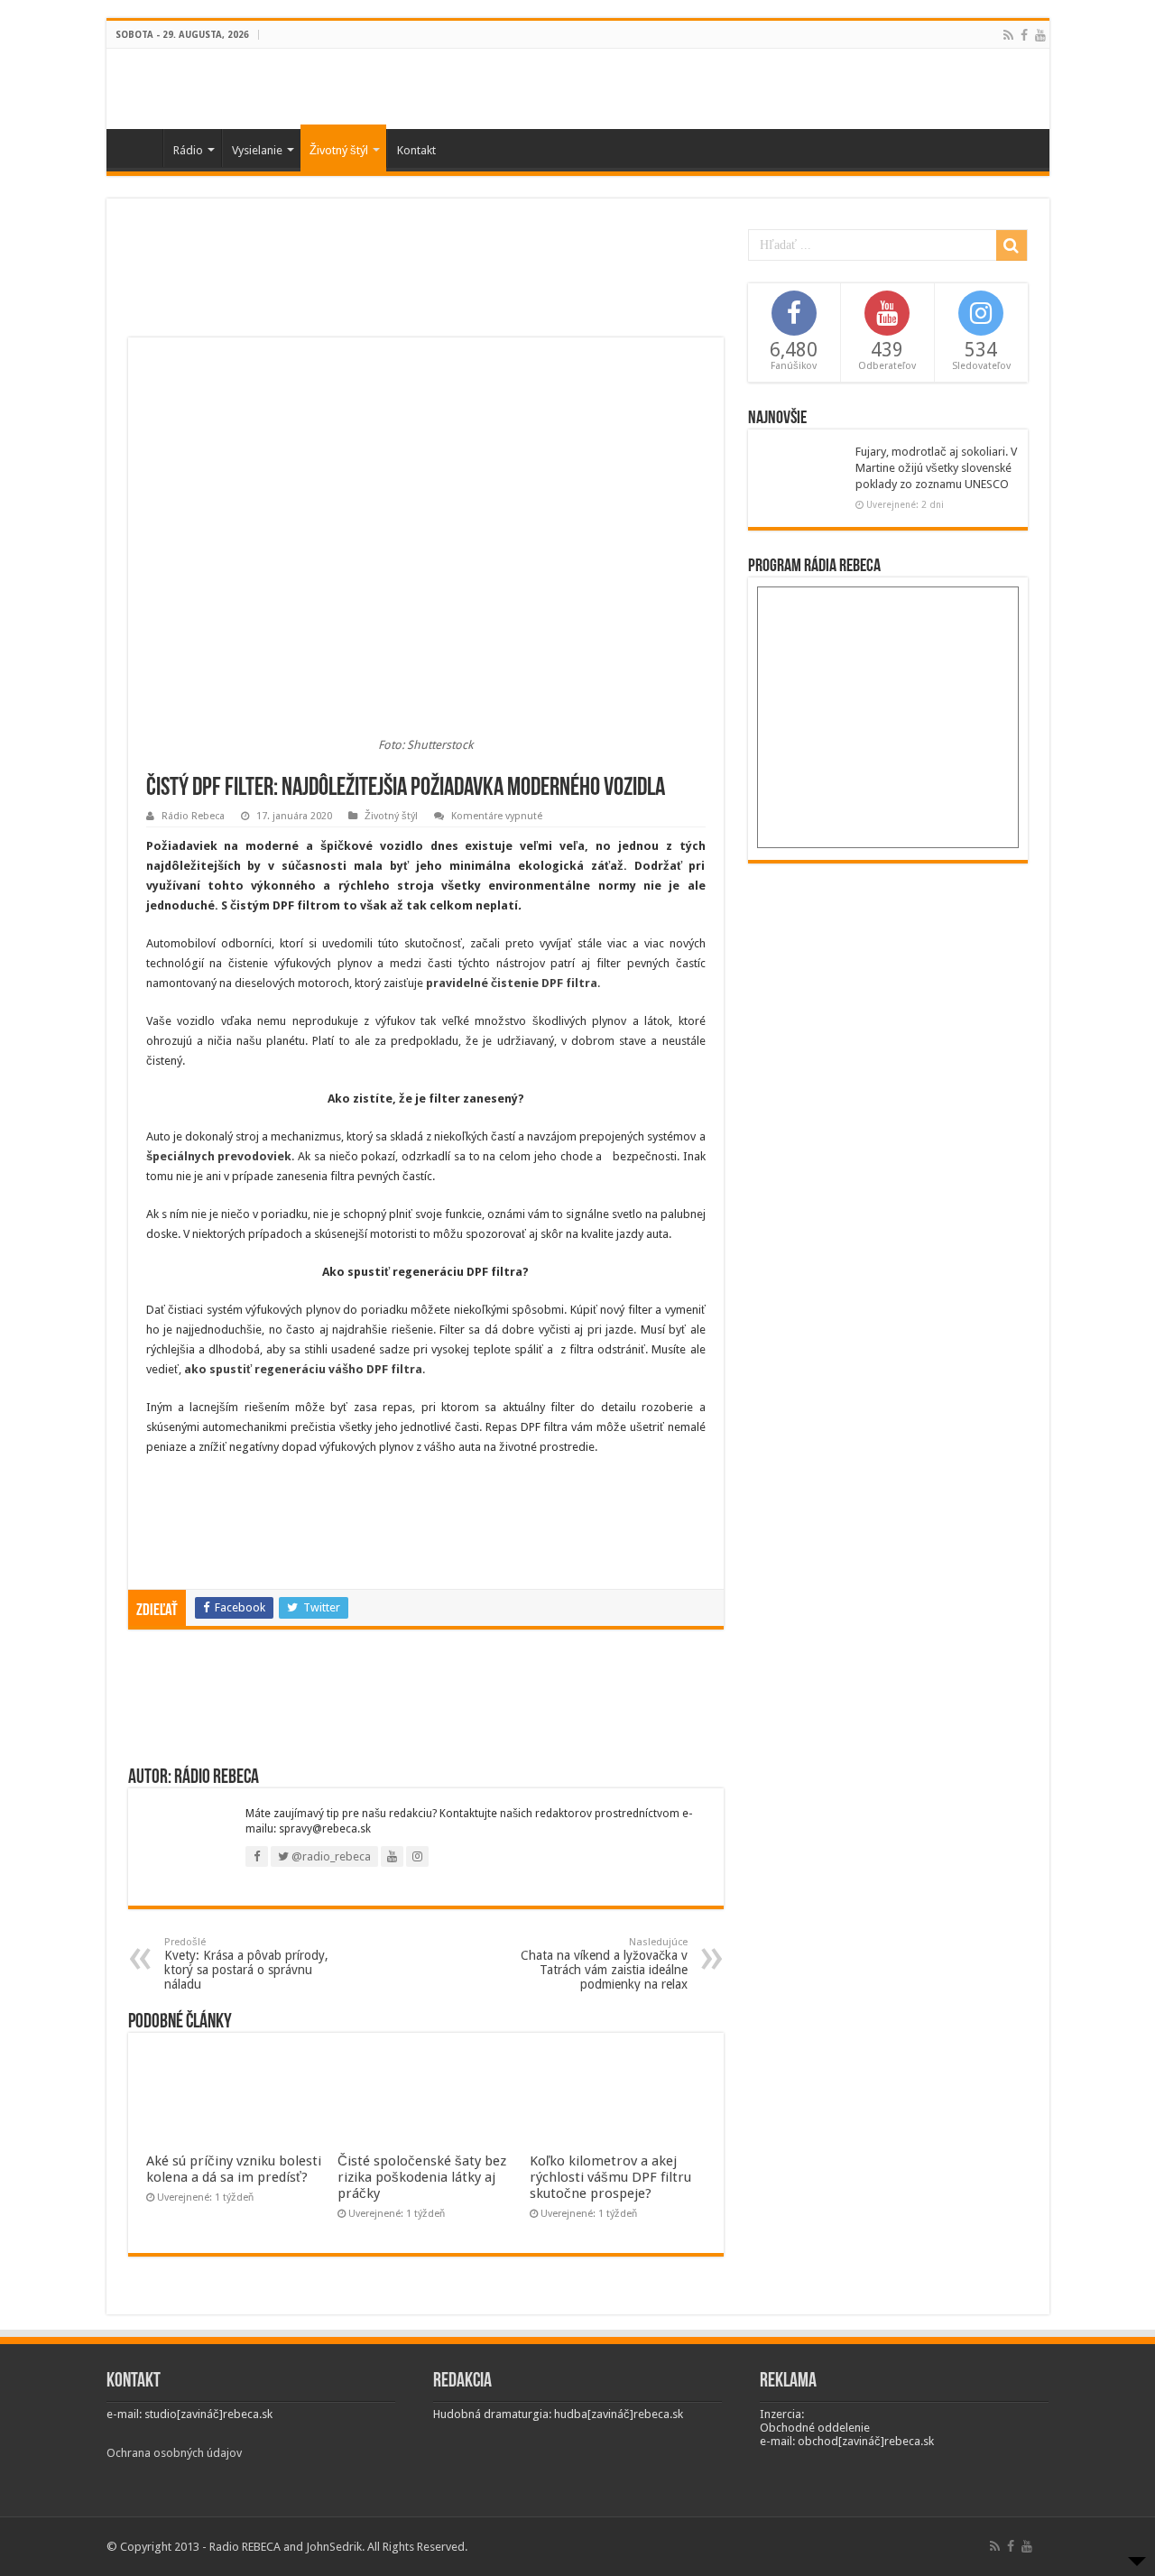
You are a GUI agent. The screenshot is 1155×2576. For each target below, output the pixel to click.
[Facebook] (1024, 35)
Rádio (188, 150)
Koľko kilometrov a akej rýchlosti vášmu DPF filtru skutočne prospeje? (610, 2177)
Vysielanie (257, 150)
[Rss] (1008, 35)
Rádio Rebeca (193, 816)
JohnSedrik (334, 2547)
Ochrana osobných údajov (174, 2453)
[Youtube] (1040, 35)
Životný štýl (339, 150)
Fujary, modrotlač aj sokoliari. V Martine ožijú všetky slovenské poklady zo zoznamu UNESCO (936, 468)
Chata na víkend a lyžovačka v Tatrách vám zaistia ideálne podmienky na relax (604, 1964)
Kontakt (416, 150)
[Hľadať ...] (1012, 245)
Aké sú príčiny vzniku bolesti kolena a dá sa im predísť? (234, 2169)
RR (139, 148)
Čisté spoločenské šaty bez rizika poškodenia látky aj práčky (422, 2177)
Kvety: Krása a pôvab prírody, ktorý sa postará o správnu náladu (246, 1964)
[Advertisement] (426, 279)
